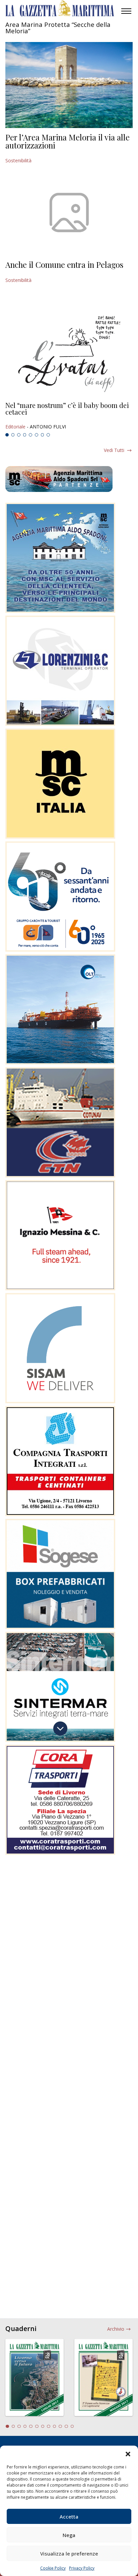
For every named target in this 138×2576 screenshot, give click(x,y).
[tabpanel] (69, 416)
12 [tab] (72, 2426)
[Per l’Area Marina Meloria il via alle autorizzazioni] (69, 85)
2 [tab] (13, 435)
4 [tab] (25, 435)
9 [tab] (55, 2426)
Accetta (69, 2517)
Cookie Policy (53, 2568)
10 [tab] (60, 2426)
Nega (69, 2535)
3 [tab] (19, 435)
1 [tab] (7, 435)
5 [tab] (30, 435)
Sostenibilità (18, 160)
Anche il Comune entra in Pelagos (64, 264)
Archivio (116, 2329)
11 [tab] (66, 2426)
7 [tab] (43, 435)
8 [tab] (48, 435)
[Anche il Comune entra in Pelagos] (69, 212)
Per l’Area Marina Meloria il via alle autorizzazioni (67, 141)
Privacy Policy (82, 2568)
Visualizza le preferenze (69, 2553)
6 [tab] (37, 435)
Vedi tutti (114, 450)
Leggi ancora (69, 416)
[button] (128, 2454)
